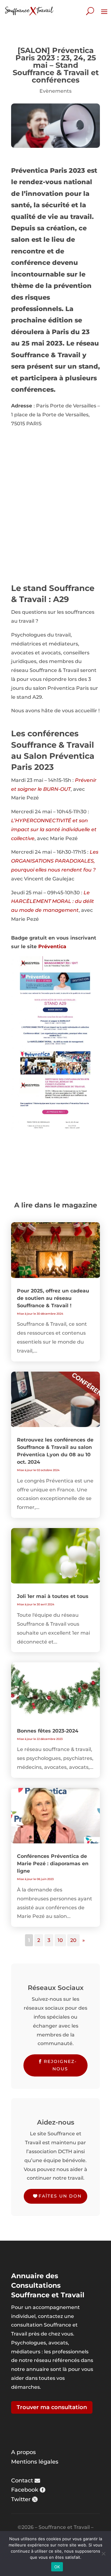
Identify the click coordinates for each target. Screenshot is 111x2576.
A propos (23, 2452)
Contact (22, 2481)
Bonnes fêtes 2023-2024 (48, 1731)
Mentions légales (35, 2462)
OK (57, 2567)
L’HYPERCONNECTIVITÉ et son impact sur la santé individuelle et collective (54, 829)
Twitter (21, 2499)
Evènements (55, 91)
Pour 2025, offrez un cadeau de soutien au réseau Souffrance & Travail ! (53, 1298)
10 (60, 1940)
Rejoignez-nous (60, 2065)
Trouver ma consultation (52, 2407)
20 (73, 1940)
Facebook (25, 2490)
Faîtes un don (60, 2196)
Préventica (52, 946)
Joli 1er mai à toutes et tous (53, 1596)
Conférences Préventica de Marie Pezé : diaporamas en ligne (53, 1864)
